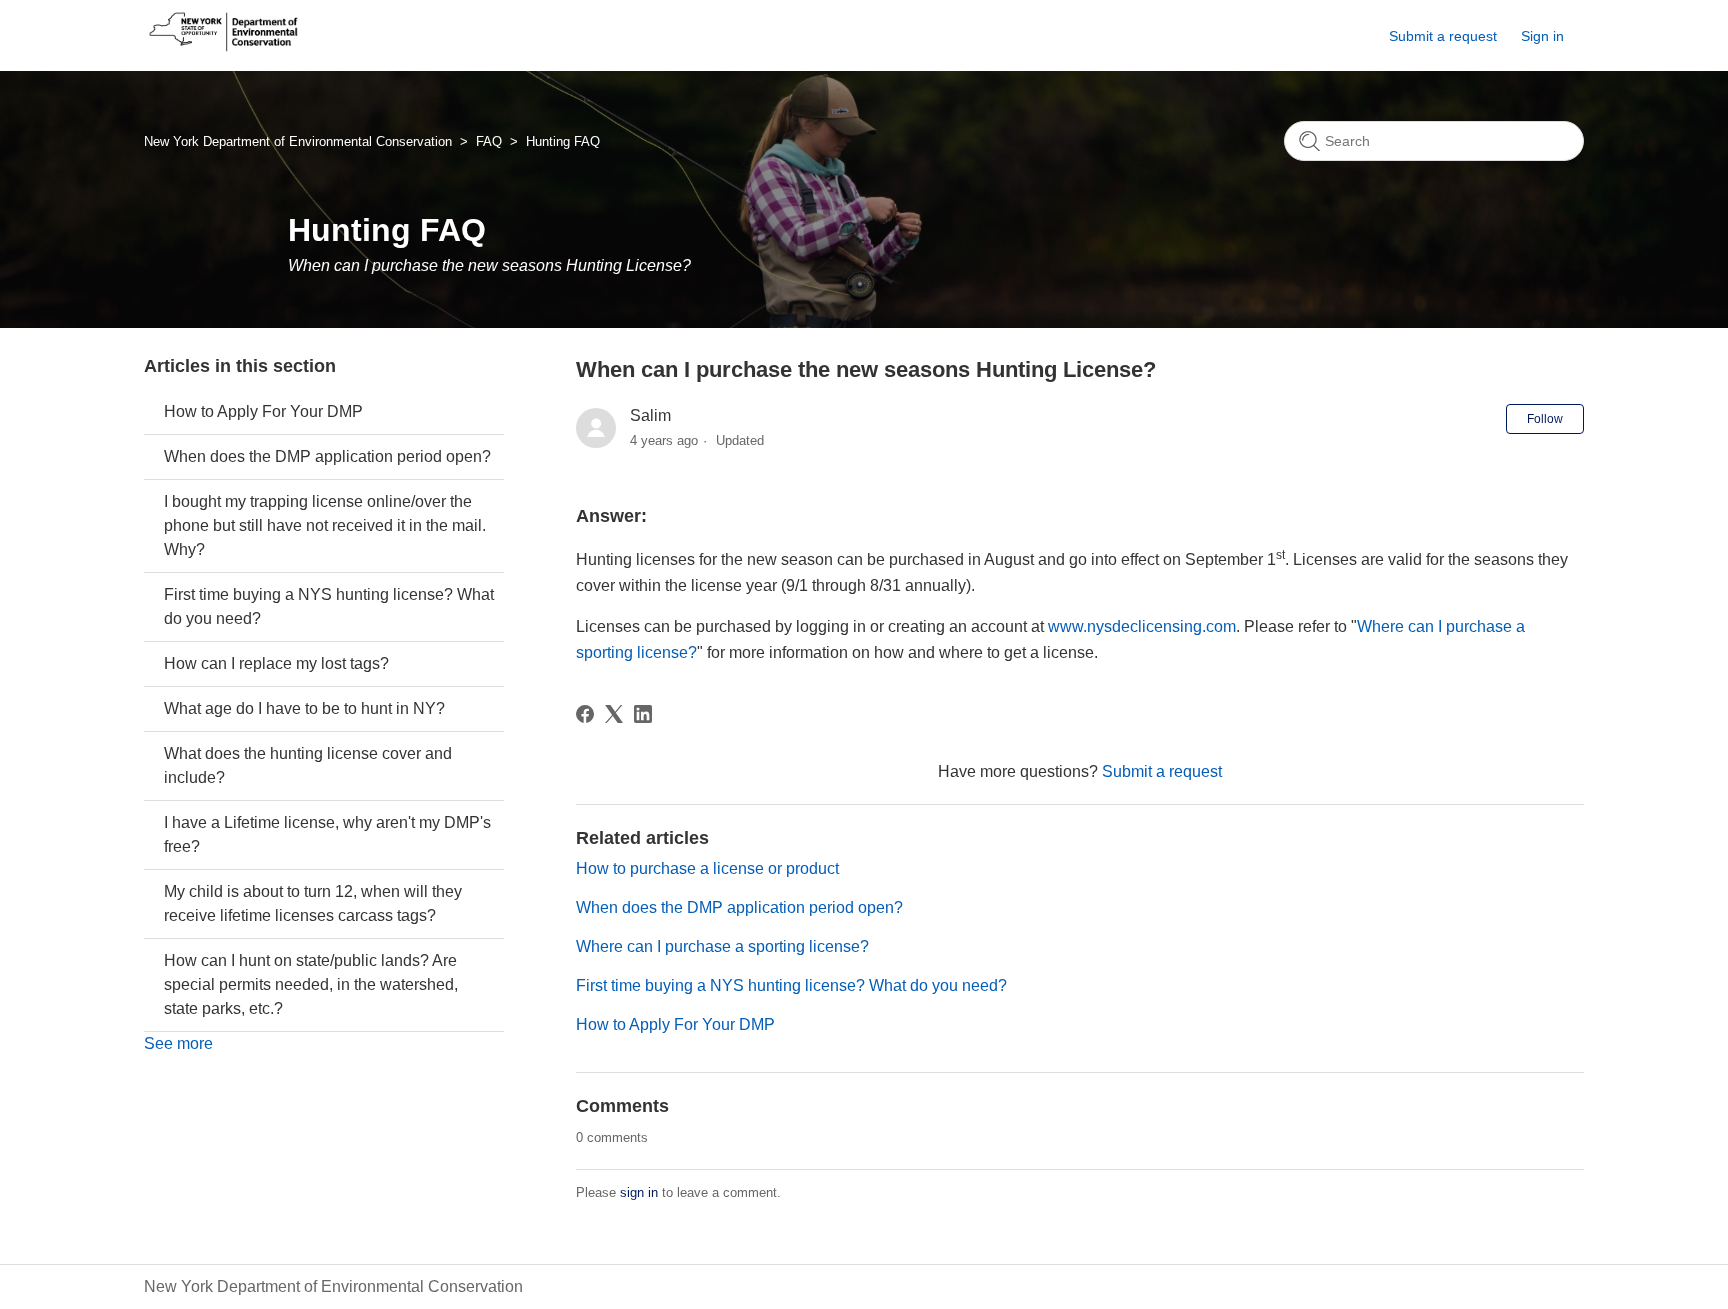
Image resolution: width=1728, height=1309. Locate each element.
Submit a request (1443, 36)
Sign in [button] (1542, 36)
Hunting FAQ (563, 141)
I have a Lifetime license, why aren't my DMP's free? (327, 834)
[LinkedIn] (643, 714)
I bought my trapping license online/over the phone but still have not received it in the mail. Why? (325, 525)
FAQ (489, 141)
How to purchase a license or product (707, 868)
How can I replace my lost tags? (276, 663)
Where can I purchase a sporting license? (722, 946)
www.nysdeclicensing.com (1142, 626)
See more (178, 1043)
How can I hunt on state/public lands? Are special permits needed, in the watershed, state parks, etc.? (311, 984)
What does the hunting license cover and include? (308, 765)
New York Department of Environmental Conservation (298, 141)
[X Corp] (614, 714)
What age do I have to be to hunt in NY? (304, 708)
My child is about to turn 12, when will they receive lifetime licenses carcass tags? (313, 903)
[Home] (223, 51)
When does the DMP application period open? (327, 456)
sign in (639, 1192)
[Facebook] (585, 714)
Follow (1545, 419)
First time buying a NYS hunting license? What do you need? (329, 606)
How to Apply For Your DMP (263, 411)
